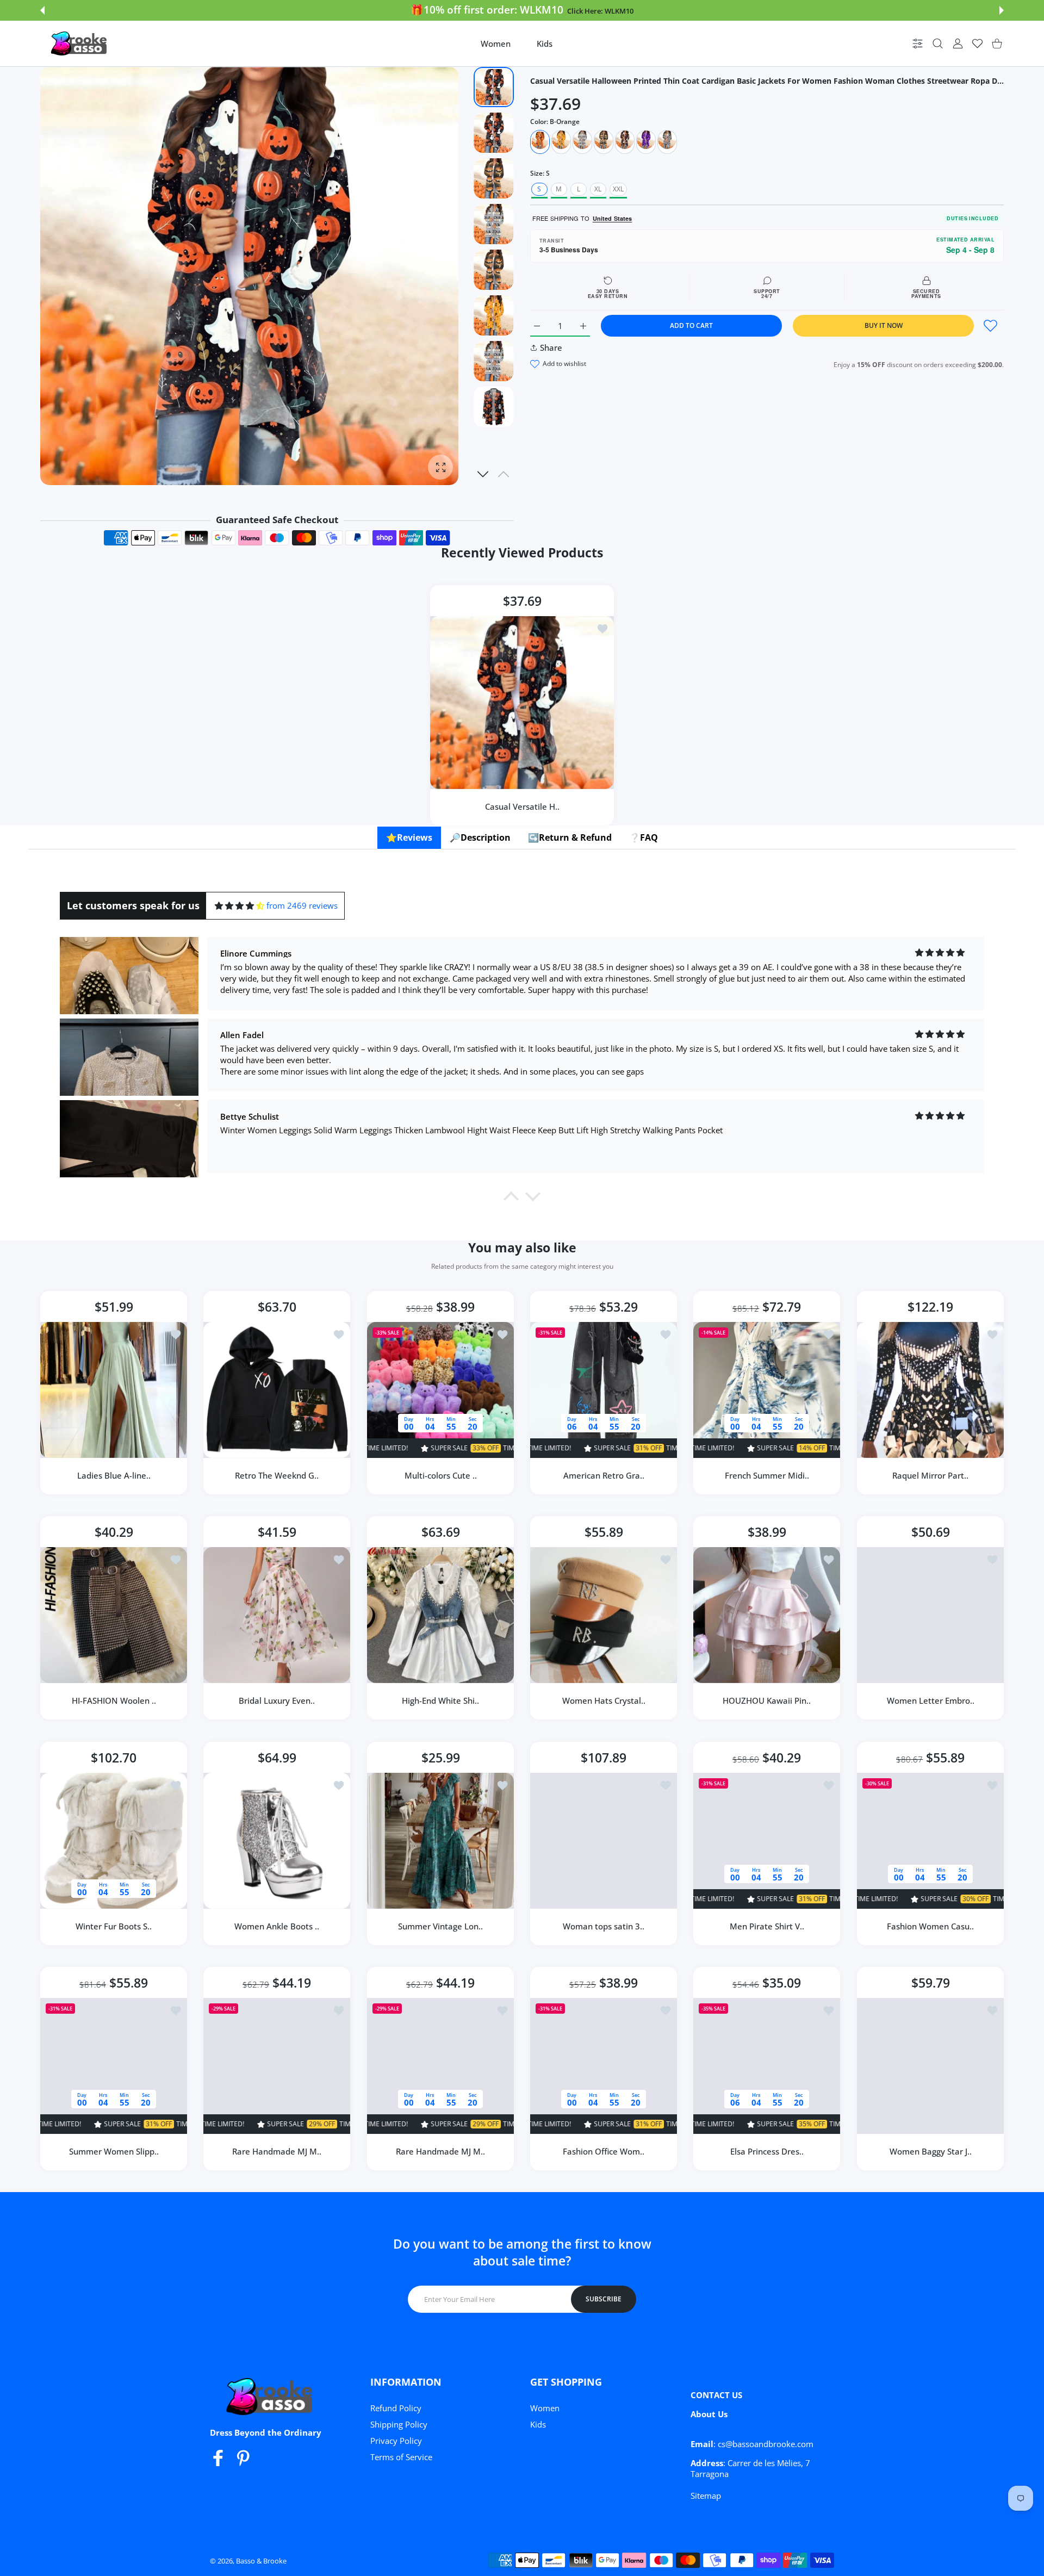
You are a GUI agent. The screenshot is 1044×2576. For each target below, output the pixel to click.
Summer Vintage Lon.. (440, 1926)
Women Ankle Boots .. (277, 1926)
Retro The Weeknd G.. (277, 1475)
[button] (42, 10)
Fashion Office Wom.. (604, 2151)
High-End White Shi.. (440, 1701)
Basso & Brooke (261, 2561)
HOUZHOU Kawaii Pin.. (767, 1701)
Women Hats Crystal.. (604, 1701)
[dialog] (938, 44)
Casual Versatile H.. (522, 806)
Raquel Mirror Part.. (930, 1475)
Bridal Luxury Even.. (277, 1701)
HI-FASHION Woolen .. (114, 1701)
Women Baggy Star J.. (930, 2151)
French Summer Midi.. (767, 1475)
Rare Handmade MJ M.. (277, 2151)
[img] (240, 906)
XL (598, 189)
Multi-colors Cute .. (440, 1475)
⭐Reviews (409, 837)
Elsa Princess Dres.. (767, 2151)
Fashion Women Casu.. (930, 1926)
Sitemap (706, 2496)
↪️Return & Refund (570, 837)
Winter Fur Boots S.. (114, 1926)
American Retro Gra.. (604, 1475)
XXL (618, 189)
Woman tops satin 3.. (604, 1926)
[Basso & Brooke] (80, 44)
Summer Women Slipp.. (114, 2151)
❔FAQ (644, 837)
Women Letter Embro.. (930, 1701)
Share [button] (551, 347)
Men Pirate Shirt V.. (767, 1926)
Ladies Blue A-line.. (114, 1475)
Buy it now (884, 325)
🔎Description (480, 837)
